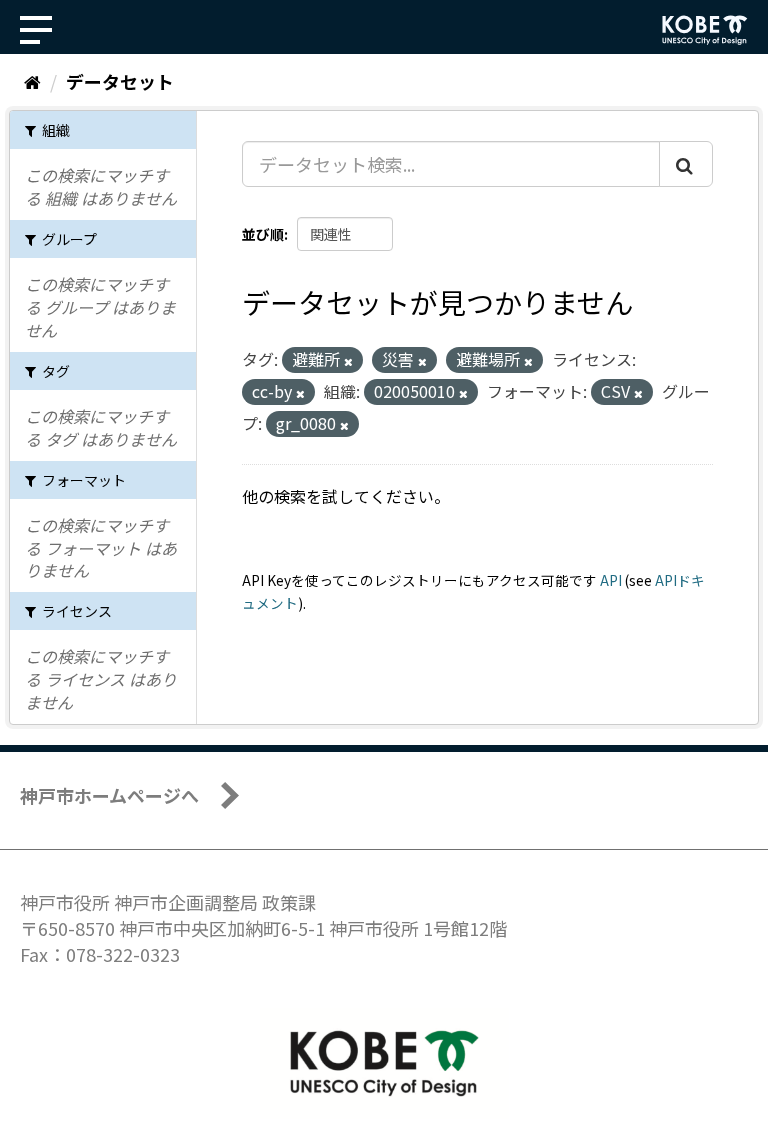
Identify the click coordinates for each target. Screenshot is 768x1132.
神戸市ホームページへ (109, 795)
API (611, 580)
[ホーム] (32, 81)
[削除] (348, 361)
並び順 (263, 234)
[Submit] (686, 164)
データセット (120, 81)
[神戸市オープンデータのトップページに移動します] (705, 30)
